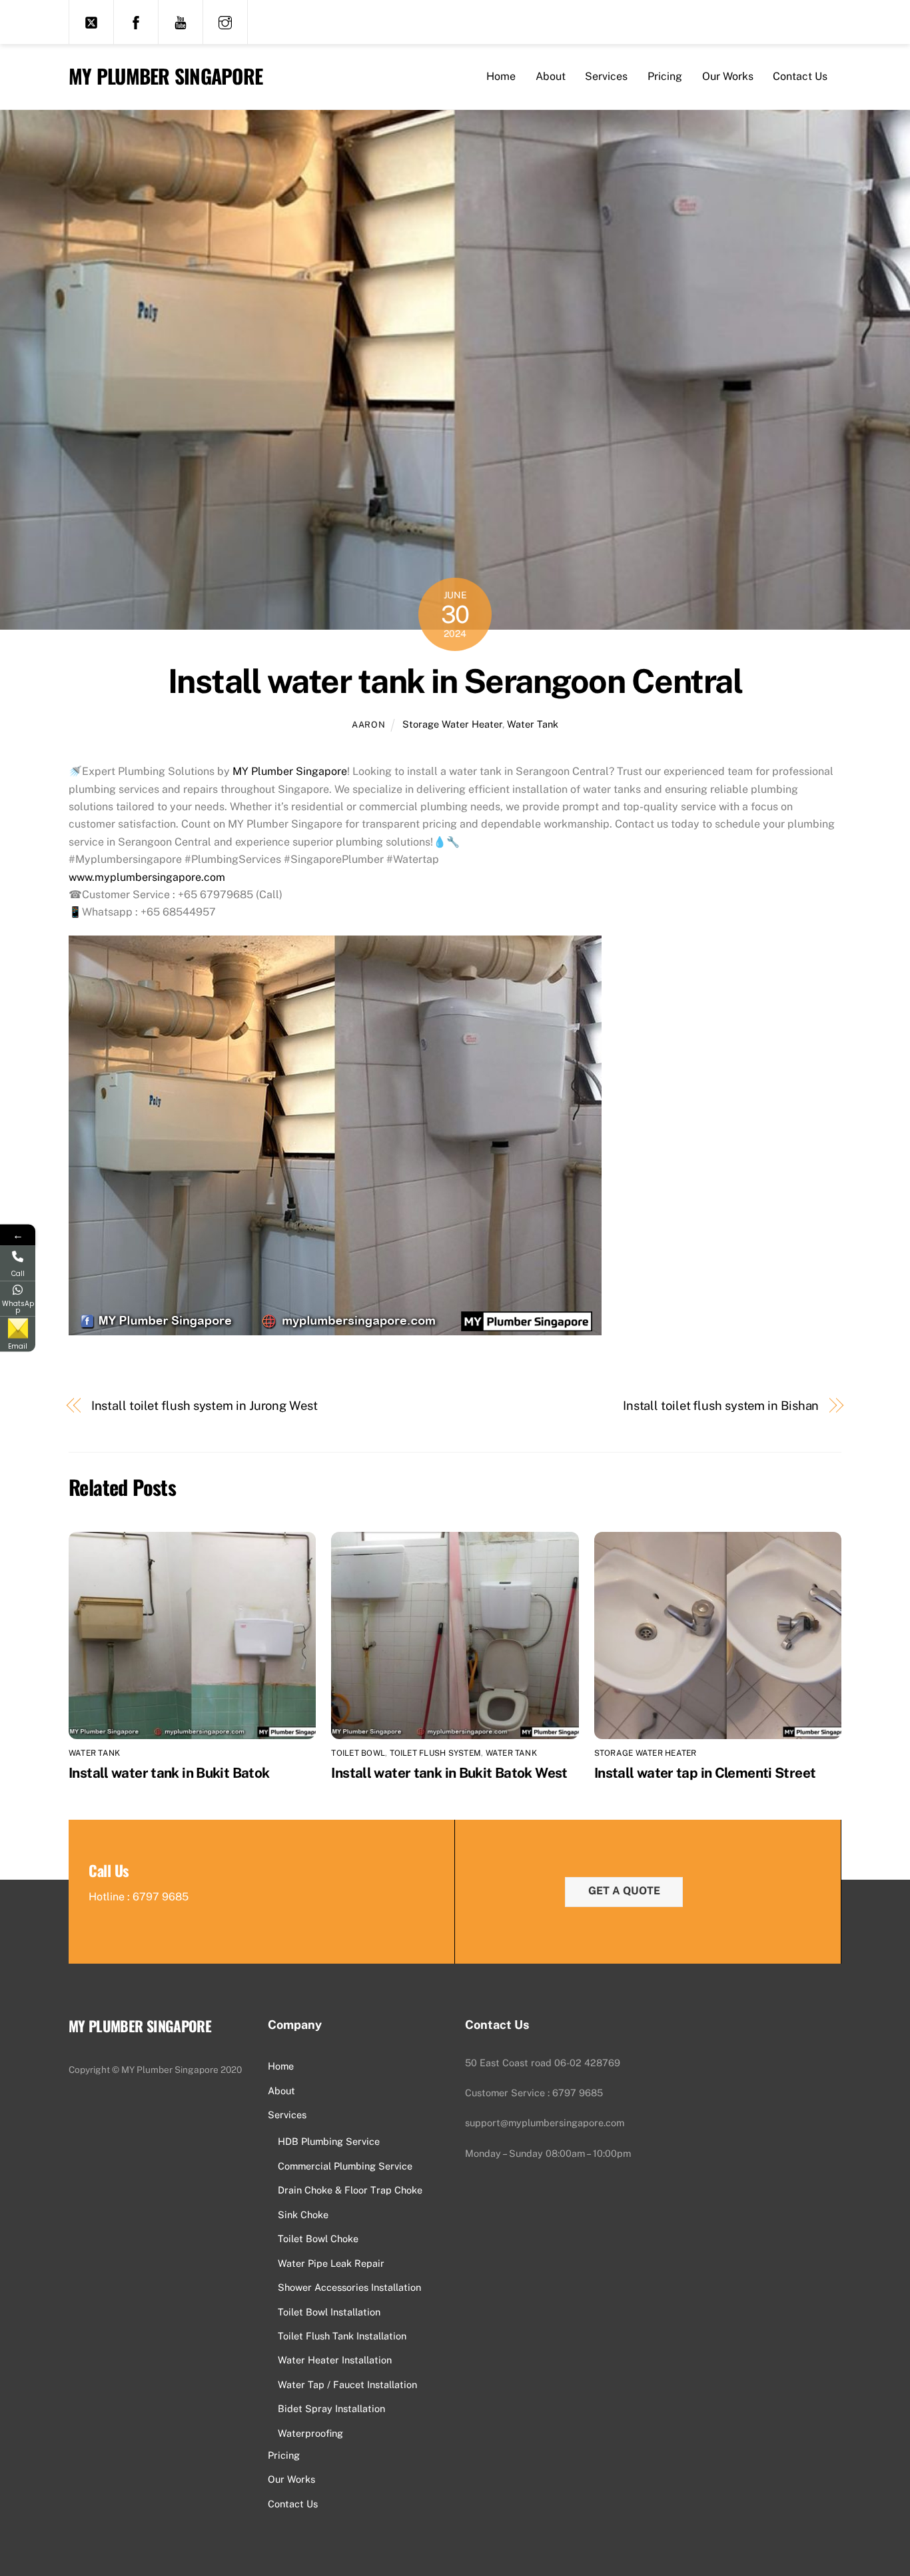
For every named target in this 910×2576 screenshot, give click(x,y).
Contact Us (800, 76)
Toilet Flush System (436, 1753)
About (551, 76)
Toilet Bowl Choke (318, 2239)
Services (606, 76)
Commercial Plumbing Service (345, 2166)
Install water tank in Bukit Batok (169, 1773)
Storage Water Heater (452, 724)
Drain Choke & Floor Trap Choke (350, 2190)
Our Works (728, 76)
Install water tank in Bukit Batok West (449, 1773)
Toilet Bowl (358, 1753)
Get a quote (624, 1891)
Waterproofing (310, 2433)
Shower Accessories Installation (349, 2287)
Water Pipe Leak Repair (331, 2263)
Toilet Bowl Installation (329, 2312)
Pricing (665, 76)
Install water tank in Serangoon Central (455, 681)
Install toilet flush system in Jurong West (205, 1406)
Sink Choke (303, 2215)
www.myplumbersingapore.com (147, 877)
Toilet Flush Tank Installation (342, 2336)
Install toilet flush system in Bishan (721, 1406)
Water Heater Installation (335, 2360)
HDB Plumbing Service (329, 2141)
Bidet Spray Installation (331, 2408)
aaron (368, 725)
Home (501, 76)
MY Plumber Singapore (290, 771)
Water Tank (533, 724)
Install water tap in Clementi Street (705, 1773)
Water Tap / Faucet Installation (347, 2384)
